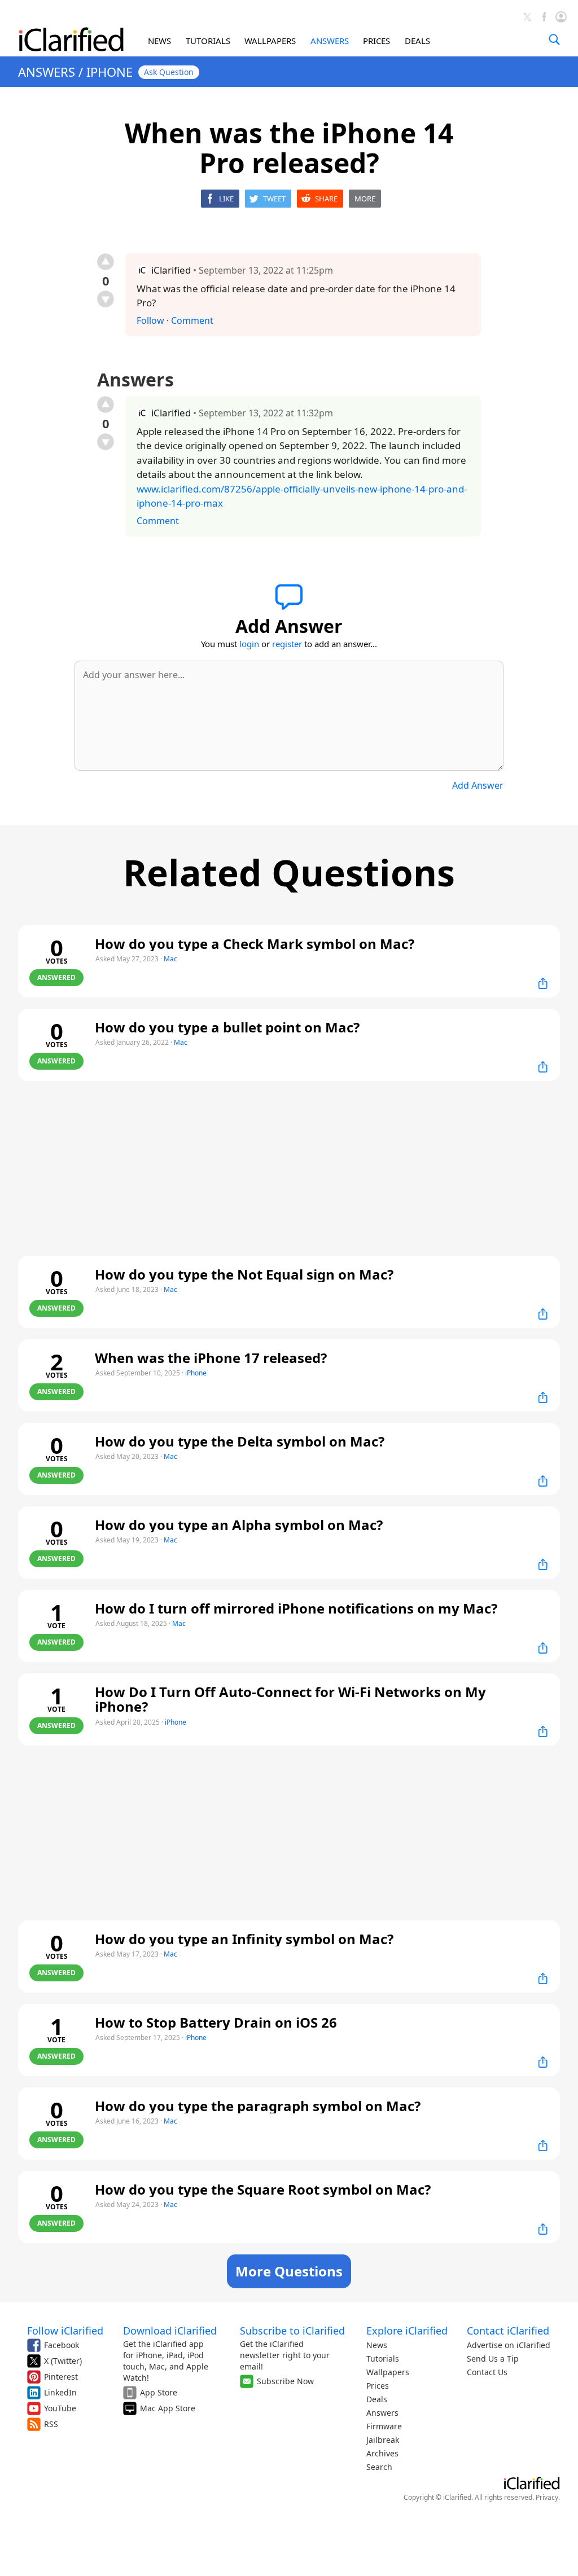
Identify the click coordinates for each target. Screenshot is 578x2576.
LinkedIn (60, 2392)
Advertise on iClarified (509, 2345)
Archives (382, 2453)
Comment (192, 320)
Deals (377, 2399)
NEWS (159, 41)
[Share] (543, 983)
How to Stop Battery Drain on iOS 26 (216, 2022)
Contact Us (487, 2372)
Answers (382, 2413)
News (377, 2345)
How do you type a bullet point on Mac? (227, 1027)
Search (379, 2467)
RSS (51, 2424)
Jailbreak (383, 2440)
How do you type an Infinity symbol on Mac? (244, 1939)
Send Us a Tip (493, 2359)
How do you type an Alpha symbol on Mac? (239, 1525)
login (249, 644)
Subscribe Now (285, 2381)
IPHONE (110, 72)
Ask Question (169, 72)
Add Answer (478, 785)
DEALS (417, 41)
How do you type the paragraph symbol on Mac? (258, 2106)
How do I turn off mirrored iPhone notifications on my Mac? (296, 1608)
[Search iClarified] (554, 39)
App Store (159, 2392)
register (287, 644)
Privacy (547, 2497)
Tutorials (383, 2359)
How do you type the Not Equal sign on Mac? (244, 1274)
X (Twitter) (63, 2361)
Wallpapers (388, 2372)
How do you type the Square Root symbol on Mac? (263, 2189)
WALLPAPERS (270, 41)
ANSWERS (330, 41)
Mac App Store (168, 2408)
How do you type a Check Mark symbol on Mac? (255, 944)
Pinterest (61, 2377)
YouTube (60, 2408)
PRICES (376, 41)
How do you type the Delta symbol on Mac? (240, 1441)
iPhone (196, 1373)
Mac (170, 959)
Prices (378, 2386)
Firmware (384, 2426)
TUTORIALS (208, 41)
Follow (150, 320)
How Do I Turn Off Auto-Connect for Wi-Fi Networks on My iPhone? (290, 1699)
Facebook (62, 2345)
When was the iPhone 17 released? (211, 1358)
